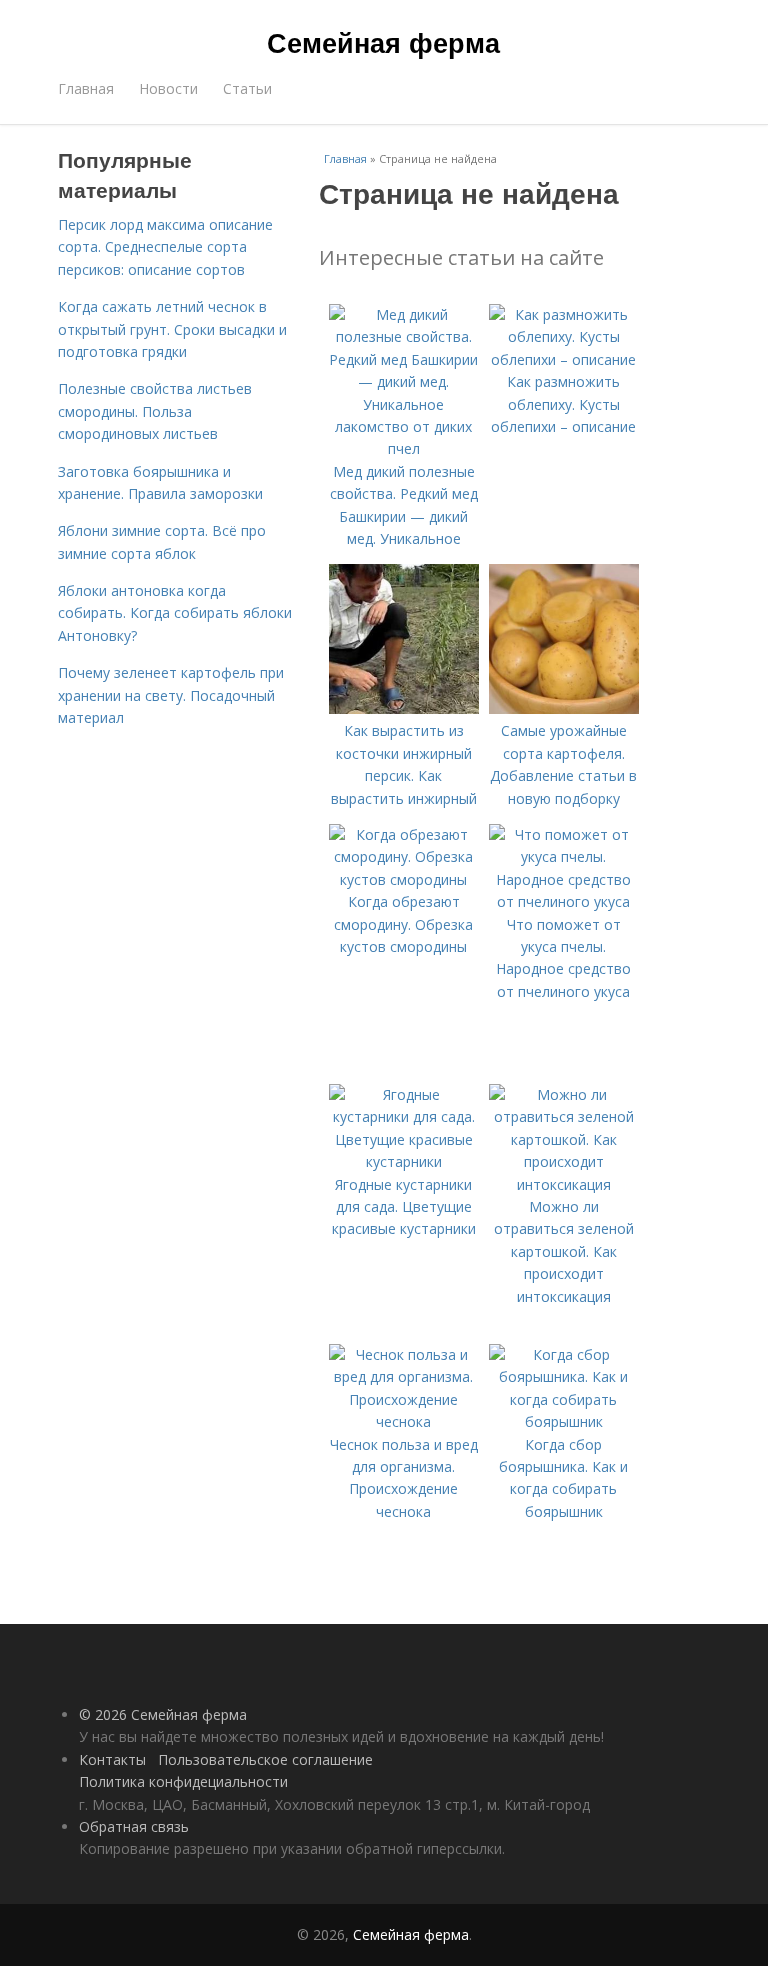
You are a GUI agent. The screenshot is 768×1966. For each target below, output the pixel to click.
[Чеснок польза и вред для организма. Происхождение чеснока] (404, 1421)
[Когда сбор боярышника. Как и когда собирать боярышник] (564, 1421)
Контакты (112, 1759)
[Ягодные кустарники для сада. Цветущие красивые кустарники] (404, 1161)
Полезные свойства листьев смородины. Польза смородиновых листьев (155, 411)
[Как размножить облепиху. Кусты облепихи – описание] (564, 359)
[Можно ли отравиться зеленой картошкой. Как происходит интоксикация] (564, 1184)
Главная (86, 88)
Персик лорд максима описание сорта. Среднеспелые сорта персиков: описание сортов (165, 247)
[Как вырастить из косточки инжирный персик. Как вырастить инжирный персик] (404, 708)
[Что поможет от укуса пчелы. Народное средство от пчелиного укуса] (564, 901)
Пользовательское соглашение (265, 1759)
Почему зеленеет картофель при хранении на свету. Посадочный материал (171, 695)
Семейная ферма (383, 42)
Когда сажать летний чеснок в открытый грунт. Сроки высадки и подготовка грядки (172, 329)
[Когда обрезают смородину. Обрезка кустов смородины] (404, 879)
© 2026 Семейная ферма (163, 1714)
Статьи (247, 88)
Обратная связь (134, 1826)
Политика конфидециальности (183, 1781)
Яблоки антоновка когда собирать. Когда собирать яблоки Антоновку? (175, 613)
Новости (168, 88)
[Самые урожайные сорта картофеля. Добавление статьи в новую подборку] (564, 708)
